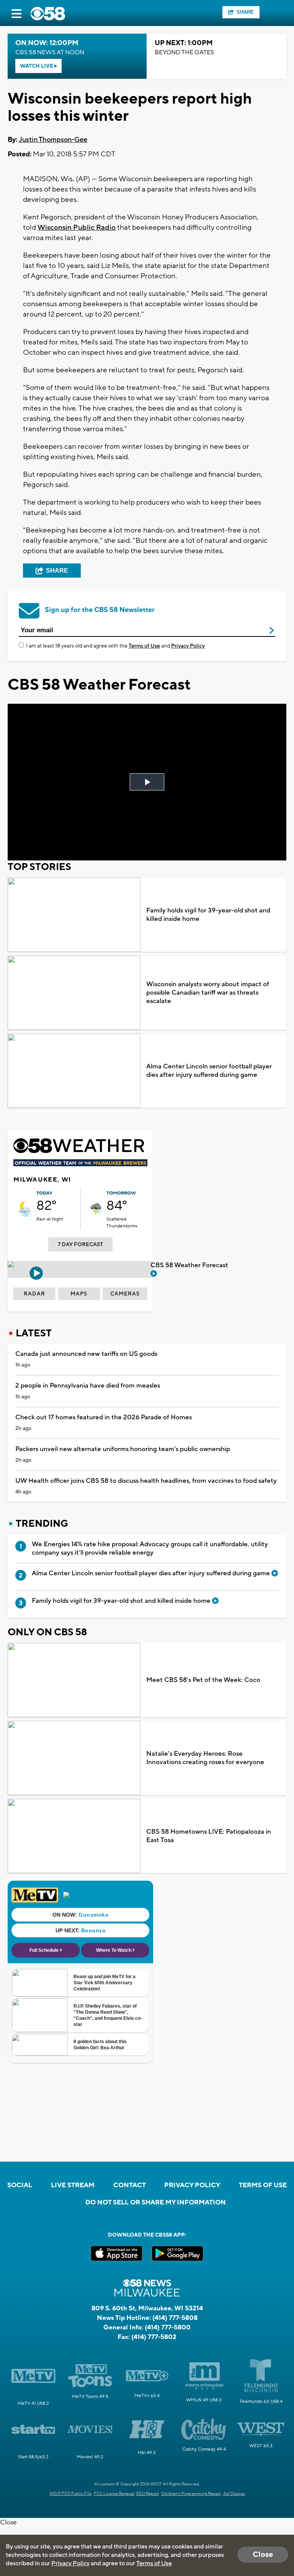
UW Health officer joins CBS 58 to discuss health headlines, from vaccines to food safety (146, 1481)
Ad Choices (234, 2494)
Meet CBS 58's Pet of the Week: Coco (203, 1680)
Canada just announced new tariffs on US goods (86, 1354)
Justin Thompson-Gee (53, 140)
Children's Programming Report (191, 2494)
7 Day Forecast (80, 1245)
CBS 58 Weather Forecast (190, 1265)
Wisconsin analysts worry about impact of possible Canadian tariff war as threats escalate (208, 993)
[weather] (25, 1209)
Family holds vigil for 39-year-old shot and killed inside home (208, 915)
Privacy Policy (188, 646)
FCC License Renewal (114, 2494)
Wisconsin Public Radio (77, 227)
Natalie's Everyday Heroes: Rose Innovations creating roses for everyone (205, 1758)
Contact (130, 2185)
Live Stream (73, 2185)
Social (20, 2185)
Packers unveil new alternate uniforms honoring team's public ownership (123, 1449)
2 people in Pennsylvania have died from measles (88, 1386)
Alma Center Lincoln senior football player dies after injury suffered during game (209, 1071)
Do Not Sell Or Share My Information (156, 2203)
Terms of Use (144, 646)
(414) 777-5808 (175, 2318)
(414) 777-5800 (168, 2328)
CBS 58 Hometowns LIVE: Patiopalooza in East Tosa (209, 1836)
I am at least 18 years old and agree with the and (115, 646)
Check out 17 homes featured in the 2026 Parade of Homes (104, 1417)
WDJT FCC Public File (70, 2494)
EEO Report (148, 2494)
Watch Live (37, 66)
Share (245, 12)
